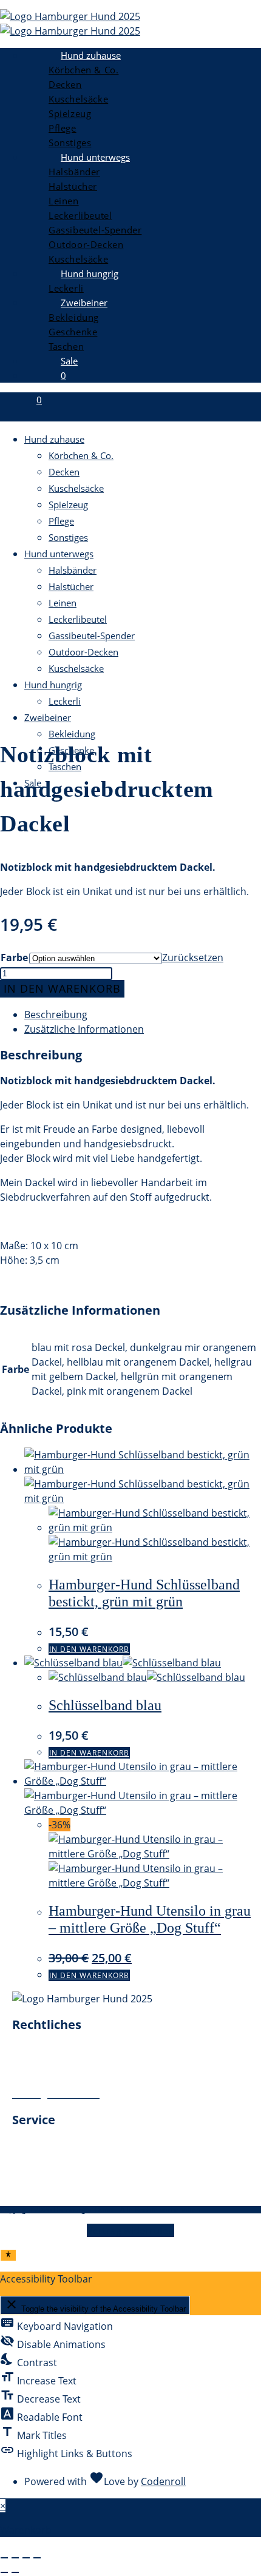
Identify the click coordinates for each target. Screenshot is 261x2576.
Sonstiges (68, 537)
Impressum (38, 2050)
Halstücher (71, 586)
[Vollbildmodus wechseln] (15, 2558)
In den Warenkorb (62, 988)
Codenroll (163, 2481)
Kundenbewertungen (61, 2189)
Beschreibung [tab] (56, 1015)
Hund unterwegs (59, 554)
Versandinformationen (64, 2175)
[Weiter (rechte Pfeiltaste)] (15, 2572)
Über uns (33, 2145)
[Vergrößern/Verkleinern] (4, 2558)
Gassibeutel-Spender (92, 636)
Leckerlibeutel (78, 619)
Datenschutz (41, 2065)
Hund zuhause (54, 439)
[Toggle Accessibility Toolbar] (8, 2255)
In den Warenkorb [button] (89, 1649)
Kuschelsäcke (76, 488)
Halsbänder (73, 570)
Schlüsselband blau (105, 1705)
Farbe (14, 958)
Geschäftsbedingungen (65, 2079)
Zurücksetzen (193, 958)
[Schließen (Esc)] (37, 2558)
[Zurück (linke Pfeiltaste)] (4, 2572)
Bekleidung (72, 734)
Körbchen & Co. (81, 455)
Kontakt (30, 2160)
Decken (64, 472)
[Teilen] (26, 2558)
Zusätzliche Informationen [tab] (84, 1029)
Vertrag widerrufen (130, 2230)
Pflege (61, 521)
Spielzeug (68, 505)
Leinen (63, 603)
